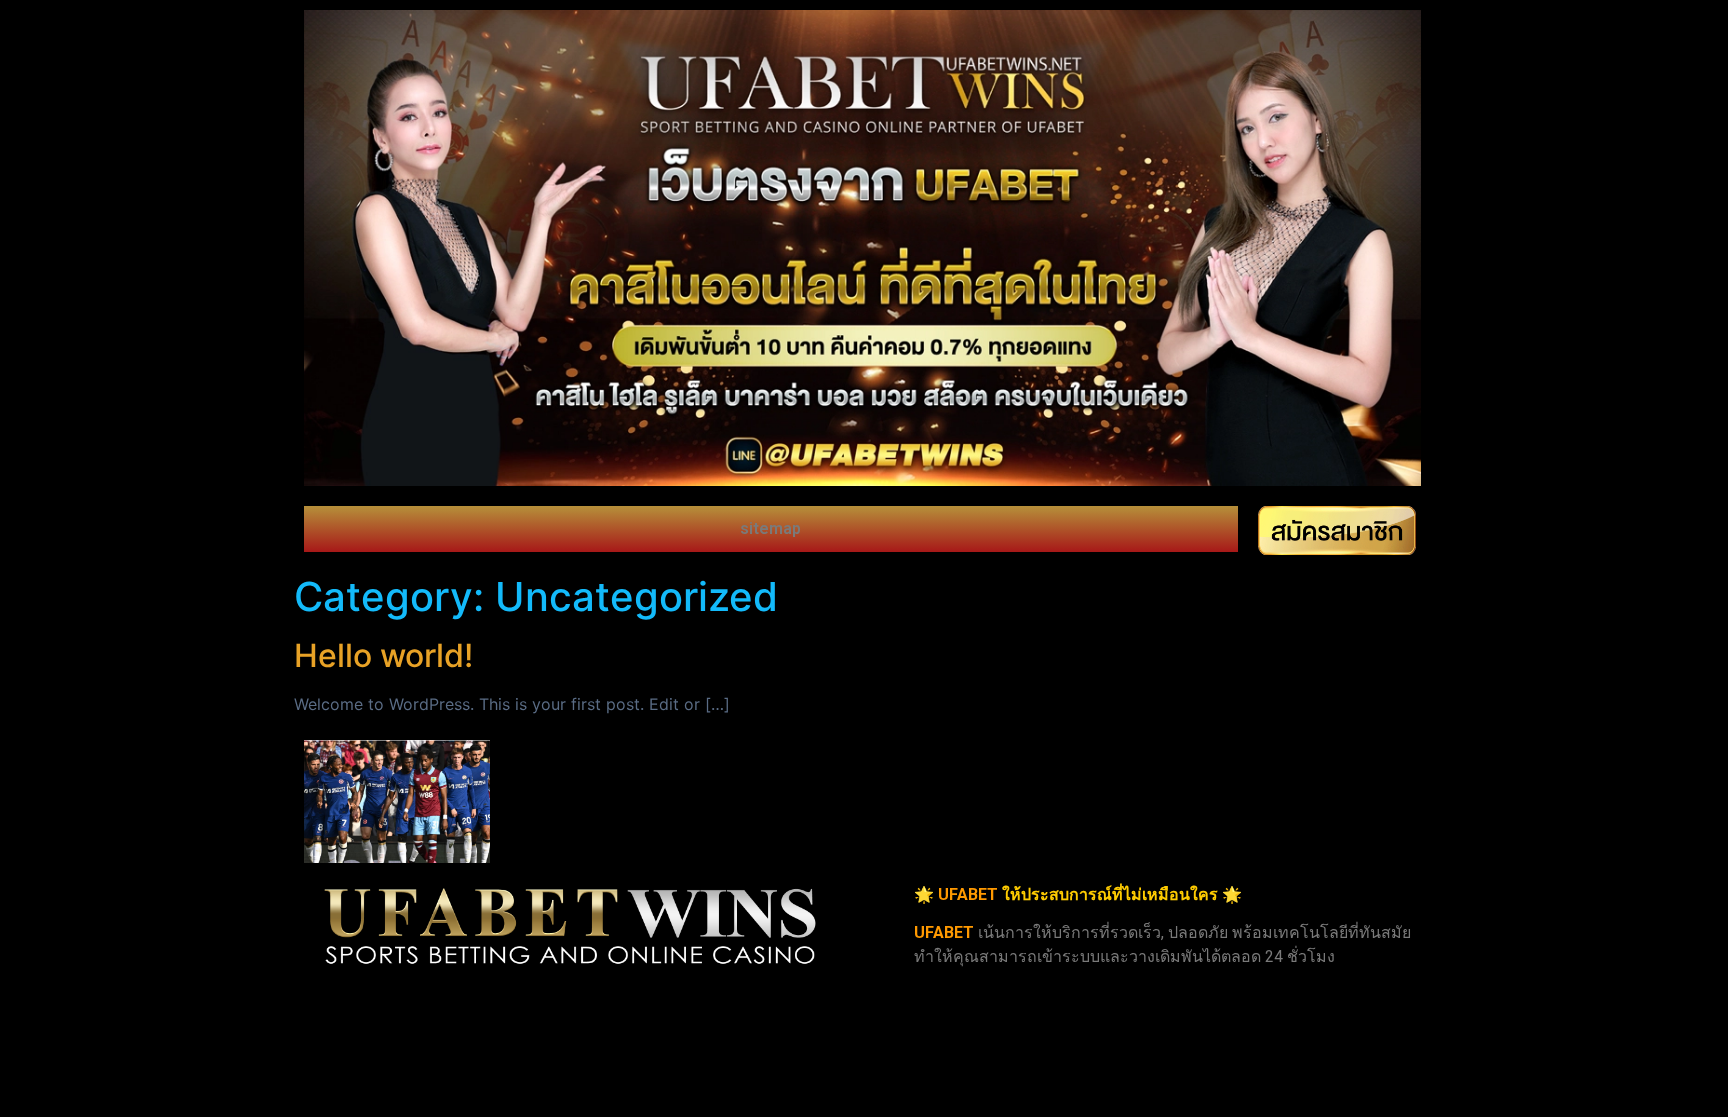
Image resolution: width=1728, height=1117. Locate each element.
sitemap (770, 528)
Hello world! (383, 655)
